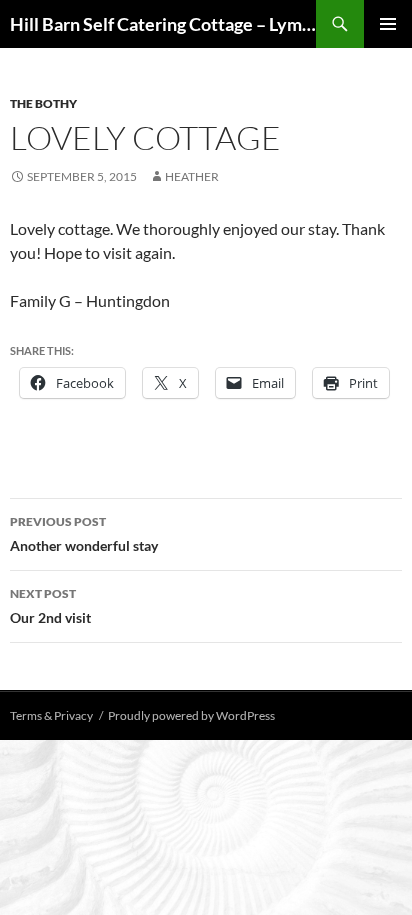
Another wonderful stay (84, 534)
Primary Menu (388, 24)
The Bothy (43, 103)
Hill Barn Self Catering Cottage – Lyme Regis (163, 24)
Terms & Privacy (51, 715)
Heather (192, 176)
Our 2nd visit (50, 606)
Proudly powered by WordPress (191, 715)
